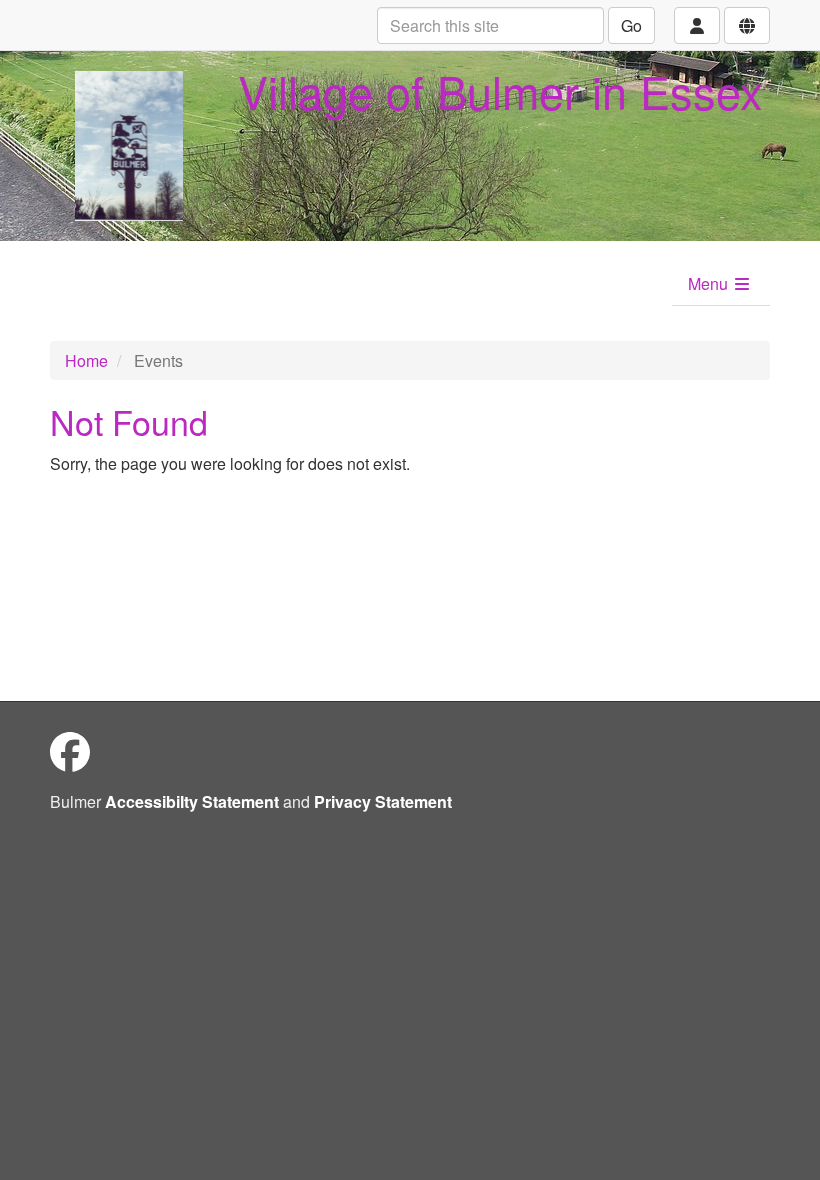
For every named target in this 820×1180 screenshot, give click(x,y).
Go (631, 25)
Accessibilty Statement (192, 801)
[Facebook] (70, 750)
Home (86, 360)
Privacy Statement (383, 801)
